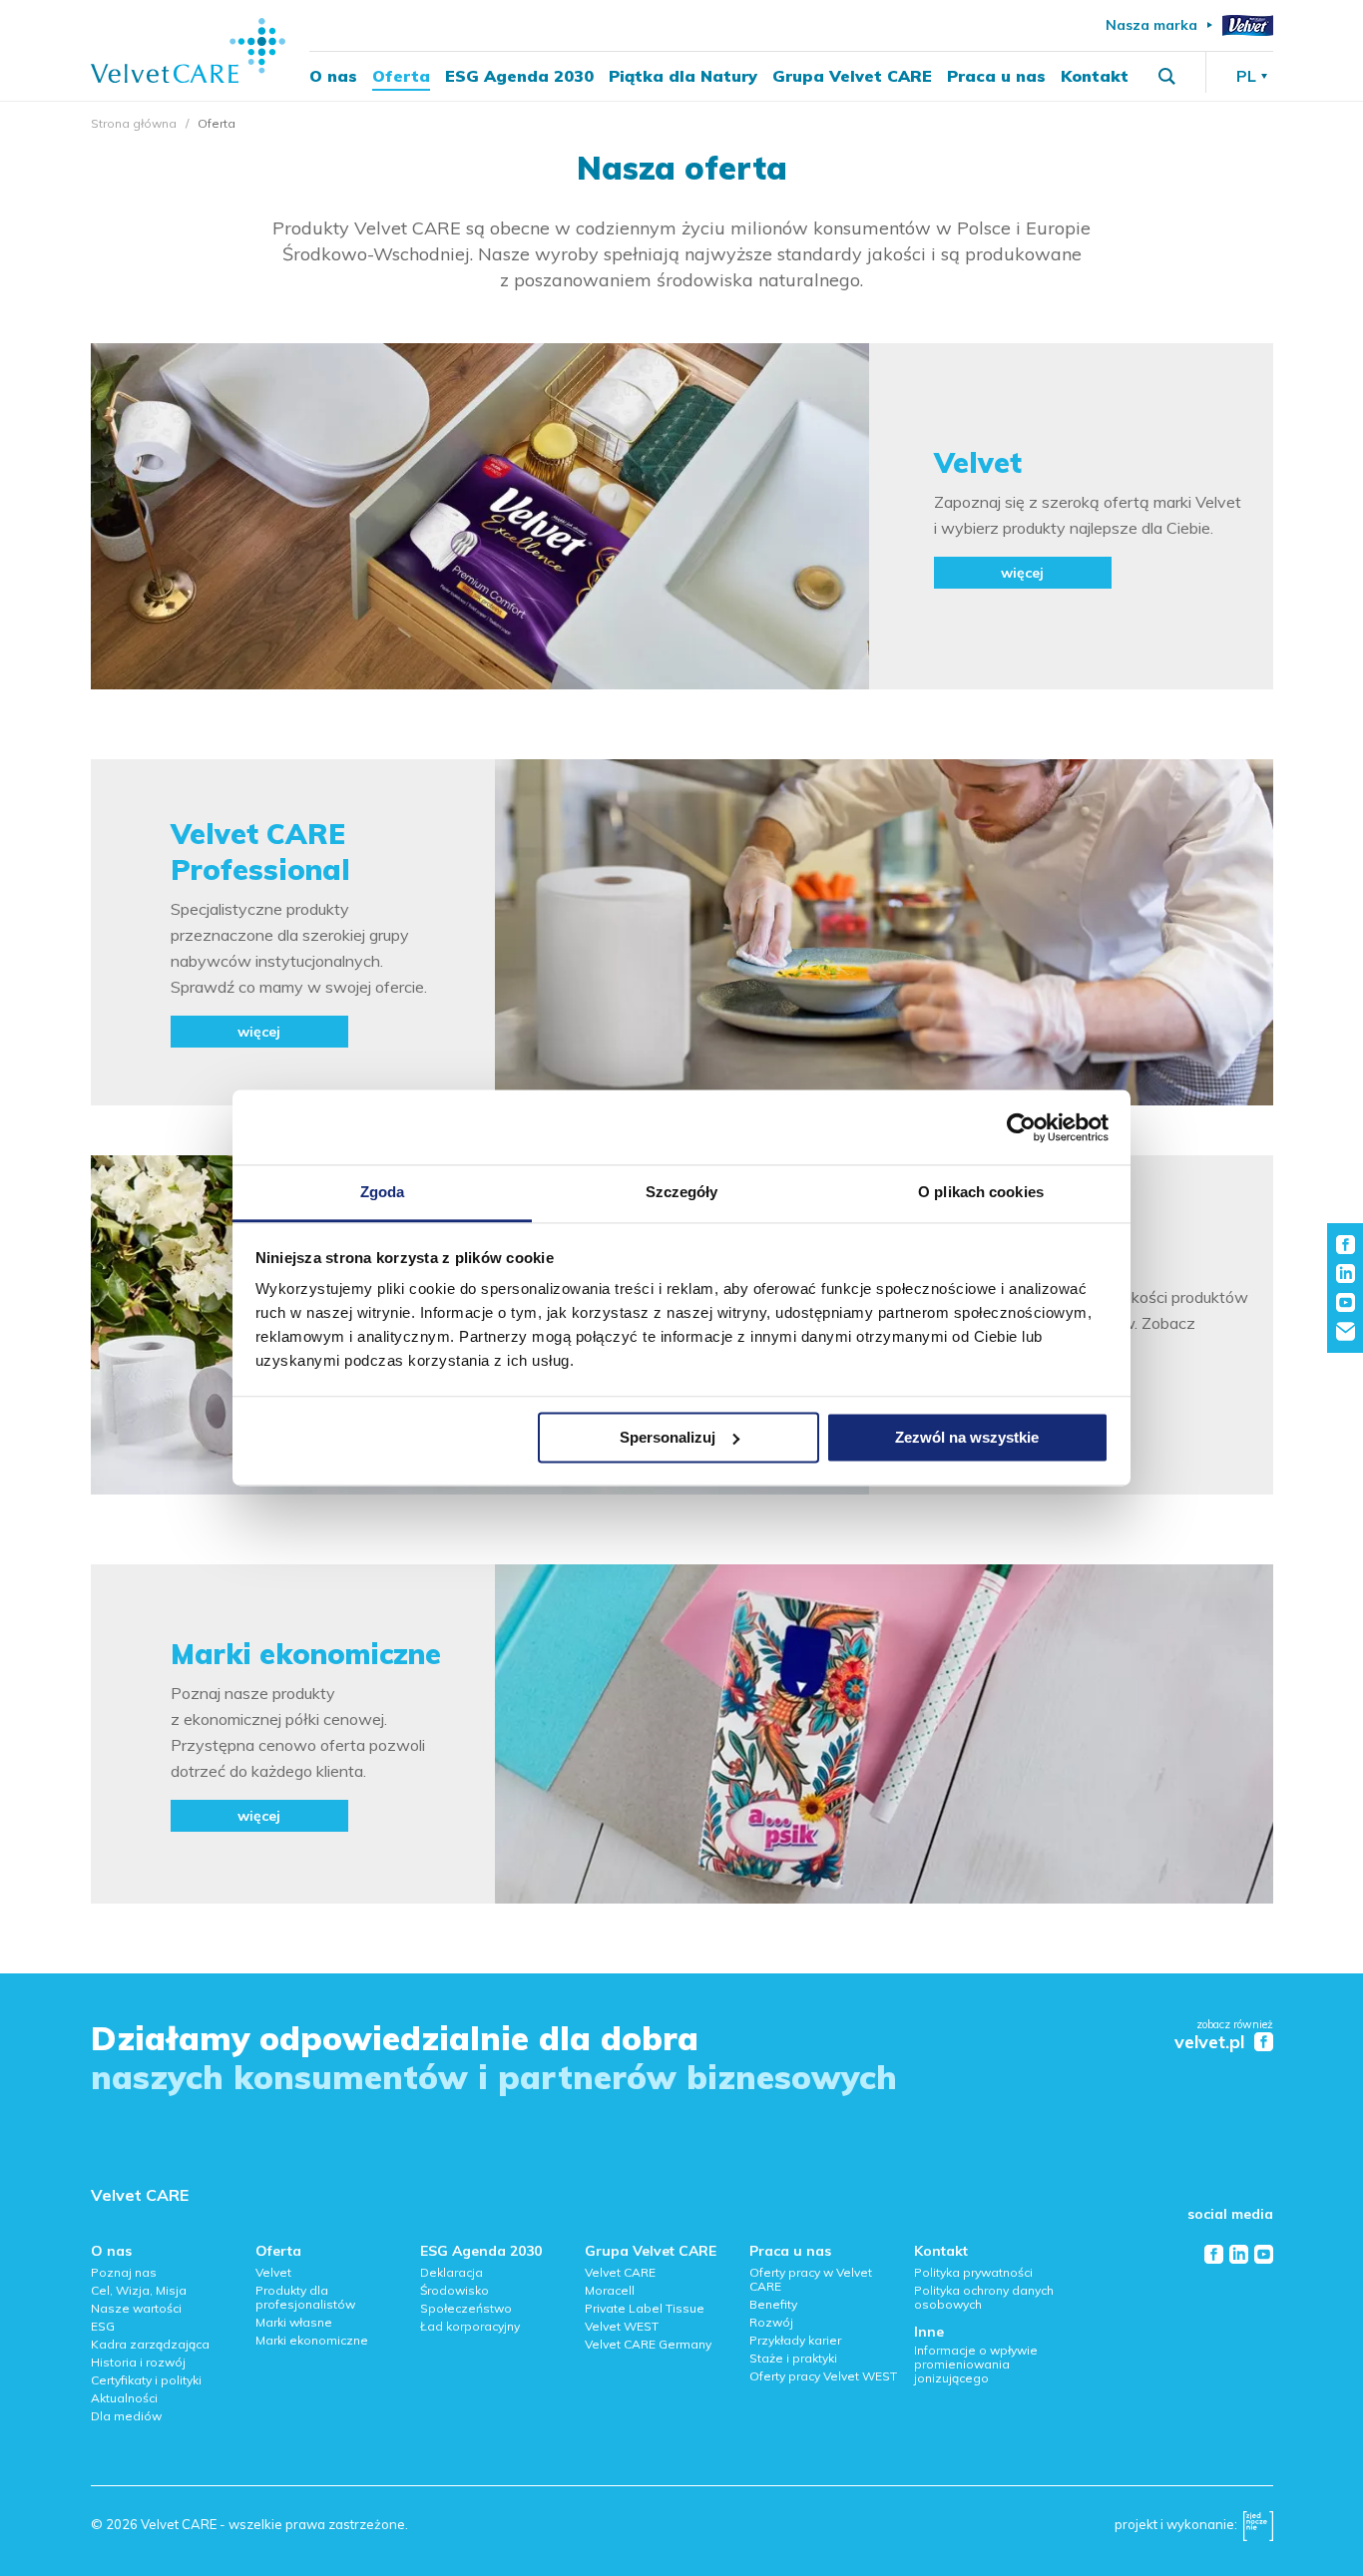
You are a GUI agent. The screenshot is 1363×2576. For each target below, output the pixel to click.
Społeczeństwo (466, 2308)
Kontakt (1095, 76)
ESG (103, 2326)
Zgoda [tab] (383, 1192)
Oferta (401, 76)
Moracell (610, 2290)
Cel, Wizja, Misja (139, 2290)
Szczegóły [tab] (682, 1192)
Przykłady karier (795, 2340)
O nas (333, 76)
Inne (929, 2332)
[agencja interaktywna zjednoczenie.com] (1258, 2531)
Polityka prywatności (973, 2272)
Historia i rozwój (138, 2362)
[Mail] (1346, 1331)
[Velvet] (1248, 25)
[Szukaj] (1167, 76)
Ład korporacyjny (470, 2326)
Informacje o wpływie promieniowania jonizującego (976, 2364)
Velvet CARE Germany (648, 2344)
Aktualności (124, 2398)
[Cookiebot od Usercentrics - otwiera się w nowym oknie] (1021, 1127)
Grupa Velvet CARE (852, 76)
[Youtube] (1264, 2254)
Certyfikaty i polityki (146, 2380)
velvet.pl (1209, 2043)
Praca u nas (996, 76)
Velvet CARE (140, 2195)
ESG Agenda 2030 (519, 76)
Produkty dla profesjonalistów (305, 2297)
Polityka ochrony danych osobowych (984, 2297)
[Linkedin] (1239, 2254)
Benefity (773, 2304)
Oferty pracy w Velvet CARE (811, 2279)
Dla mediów (126, 2416)
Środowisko (454, 2290)
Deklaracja (452, 2272)
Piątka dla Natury (683, 76)
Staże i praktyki (793, 2358)
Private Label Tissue (645, 2308)
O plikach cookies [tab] (981, 1192)
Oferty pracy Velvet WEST (823, 2376)
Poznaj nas (124, 2272)
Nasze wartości (136, 2308)
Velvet (273, 2272)
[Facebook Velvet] (1264, 2042)
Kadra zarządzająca (150, 2344)
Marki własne (294, 2322)
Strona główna (134, 123)
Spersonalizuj (668, 1437)
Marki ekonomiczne (312, 2340)
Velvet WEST (622, 2326)
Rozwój (771, 2322)
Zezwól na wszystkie (967, 1437)
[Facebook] (1214, 2254)
